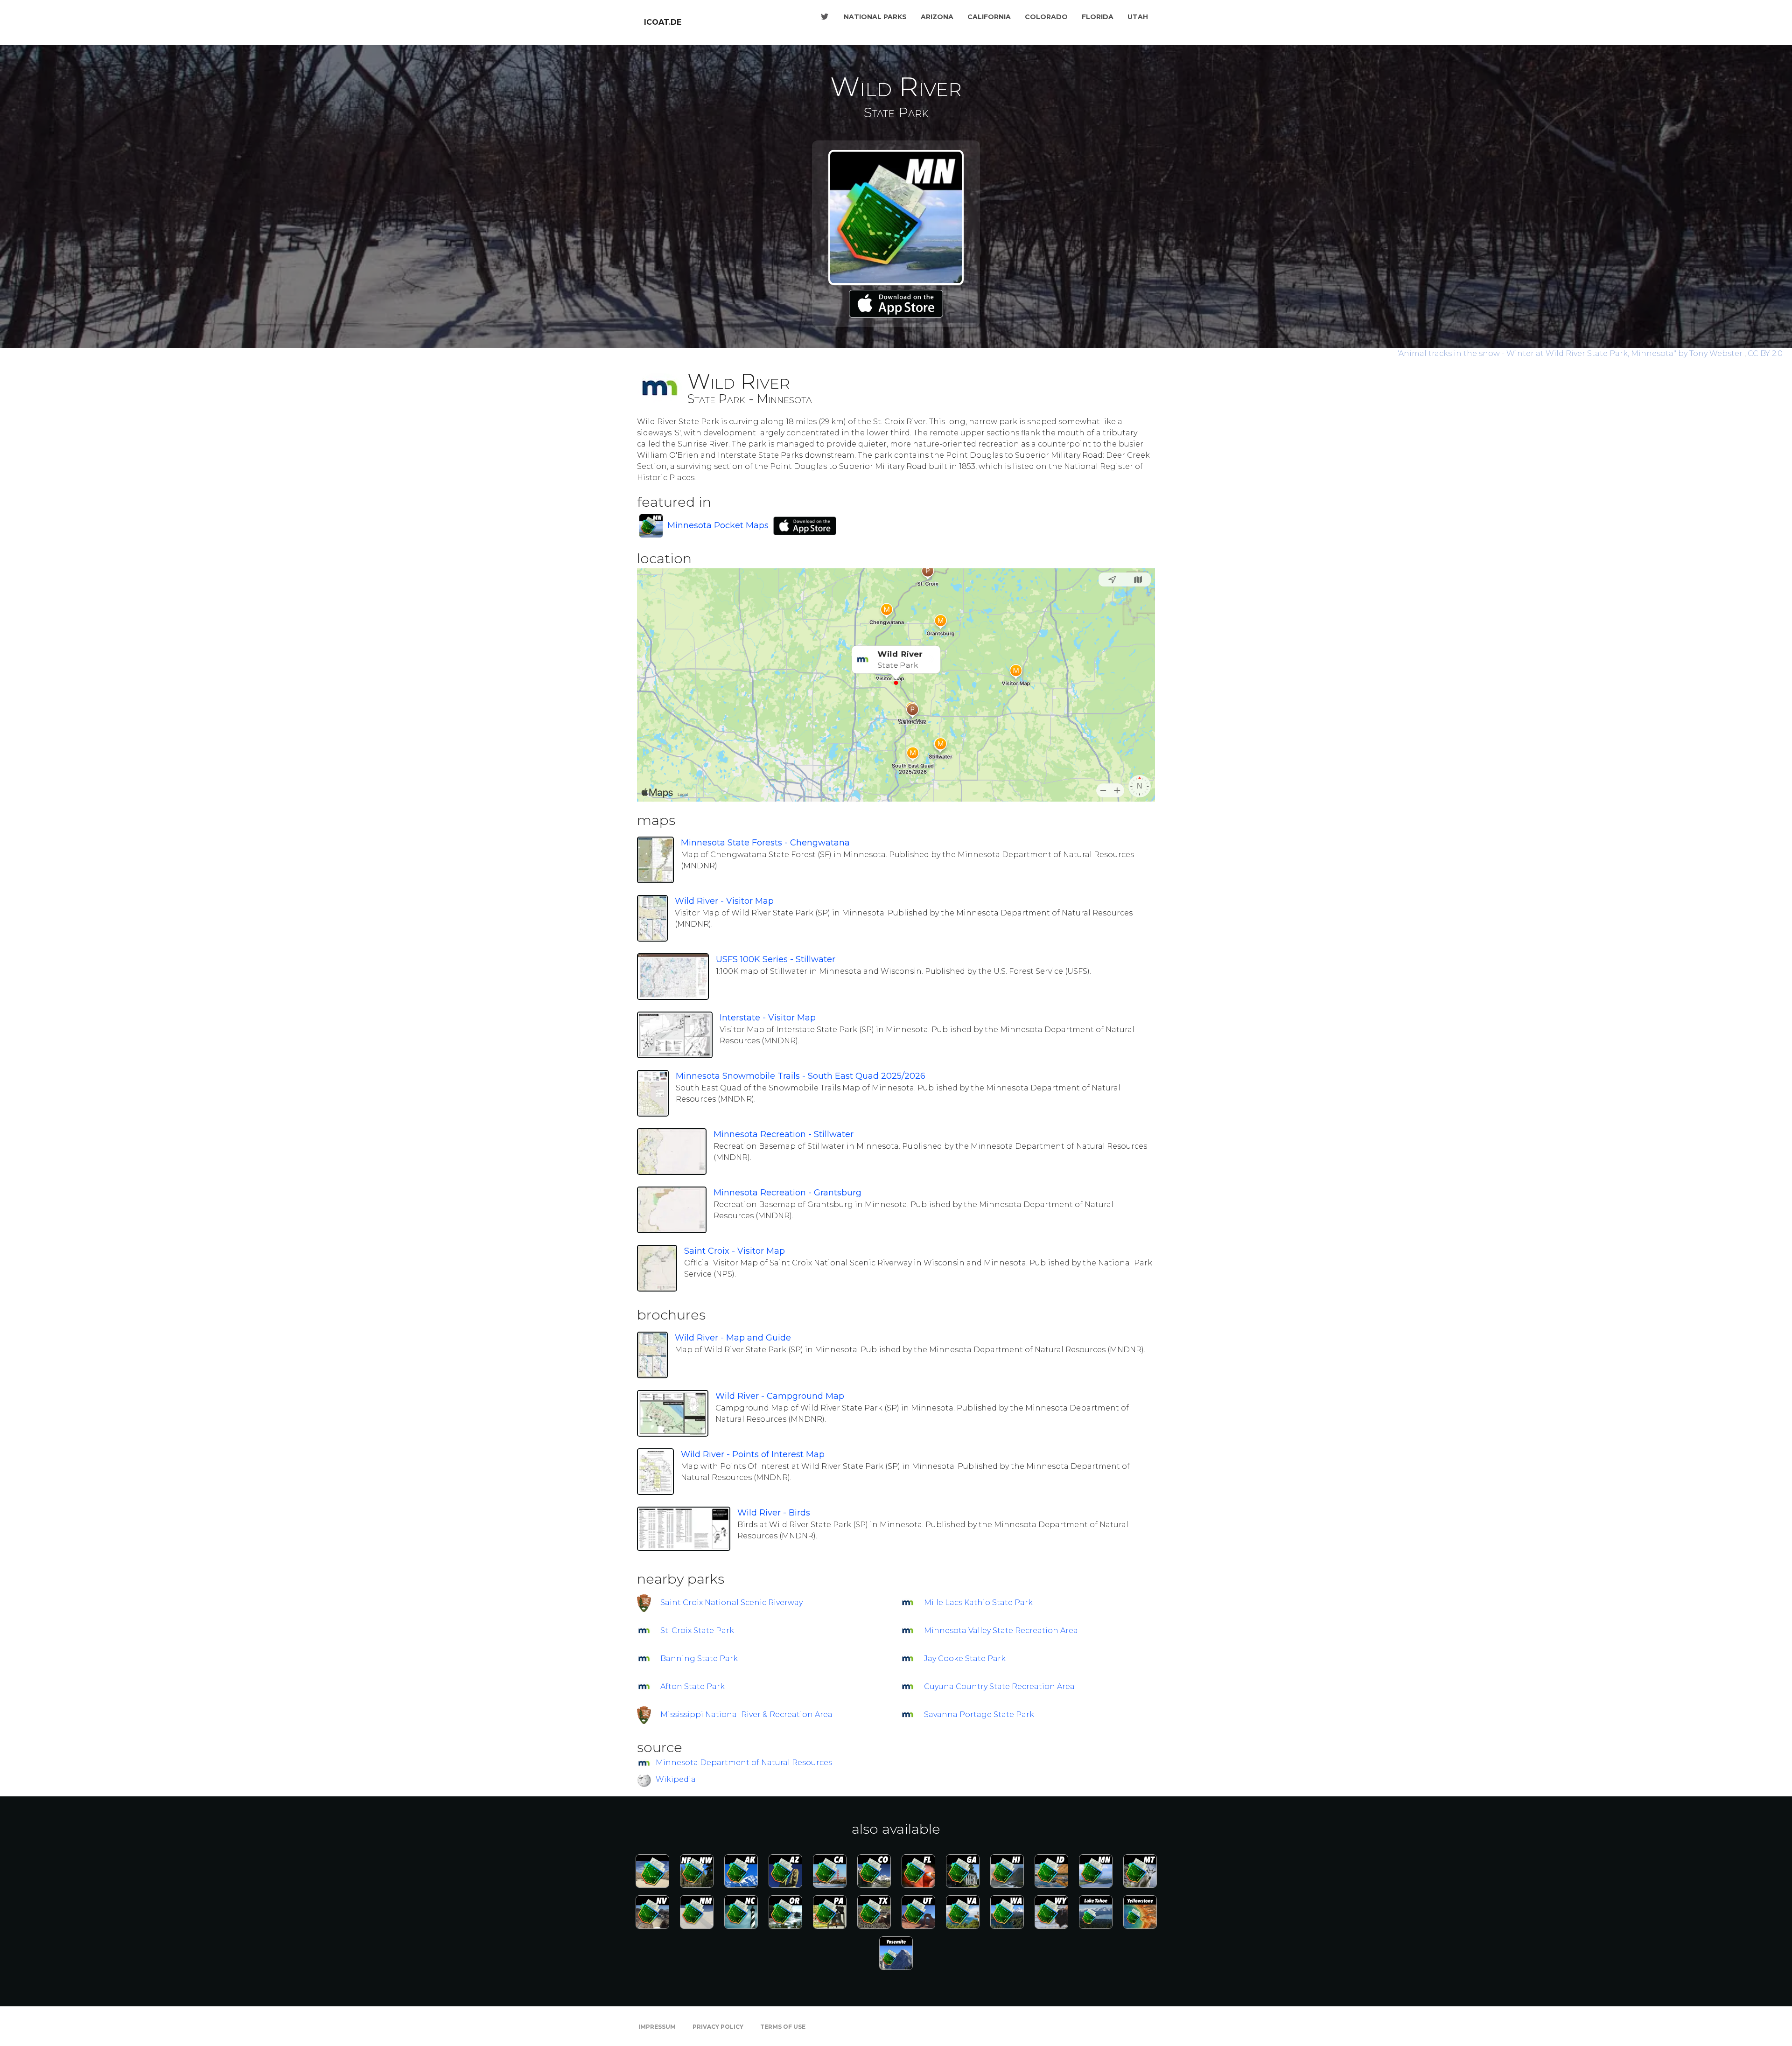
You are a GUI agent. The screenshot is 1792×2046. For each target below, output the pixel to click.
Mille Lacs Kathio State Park (978, 1603)
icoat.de (663, 22)
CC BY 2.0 (1765, 353)
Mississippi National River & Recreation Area (746, 1714)
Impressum (657, 2027)
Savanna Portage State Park (979, 1714)
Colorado (1046, 17)
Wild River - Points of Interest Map (753, 1454)
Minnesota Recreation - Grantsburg (787, 1193)
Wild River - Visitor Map (724, 901)
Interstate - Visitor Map (768, 1018)
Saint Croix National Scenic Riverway (731, 1603)
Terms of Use (783, 2027)
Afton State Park (693, 1686)
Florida (1098, 17)
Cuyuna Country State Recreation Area (999, 1686)
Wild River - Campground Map (780, 1396)
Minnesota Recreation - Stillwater (784, 1134)
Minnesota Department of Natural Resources (744, 1763)
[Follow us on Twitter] (825, 17)
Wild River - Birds (774, 1513)
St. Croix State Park (697, 1631)
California (989, 17)
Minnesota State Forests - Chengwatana (765, 843)
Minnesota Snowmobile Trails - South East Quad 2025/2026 (801, 1076)
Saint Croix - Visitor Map (735, 1251)
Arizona (937, 17)
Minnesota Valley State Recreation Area (1001, 1631)
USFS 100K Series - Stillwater (776, 959)
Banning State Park (699, 1658)
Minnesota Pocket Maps (718, 525)
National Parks (875, 17)
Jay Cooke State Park (965, 1658)
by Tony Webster (1570, 353)
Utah (1138, 17)
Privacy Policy (718, 2027)
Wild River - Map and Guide (733, 1338)
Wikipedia (676, 1779)
